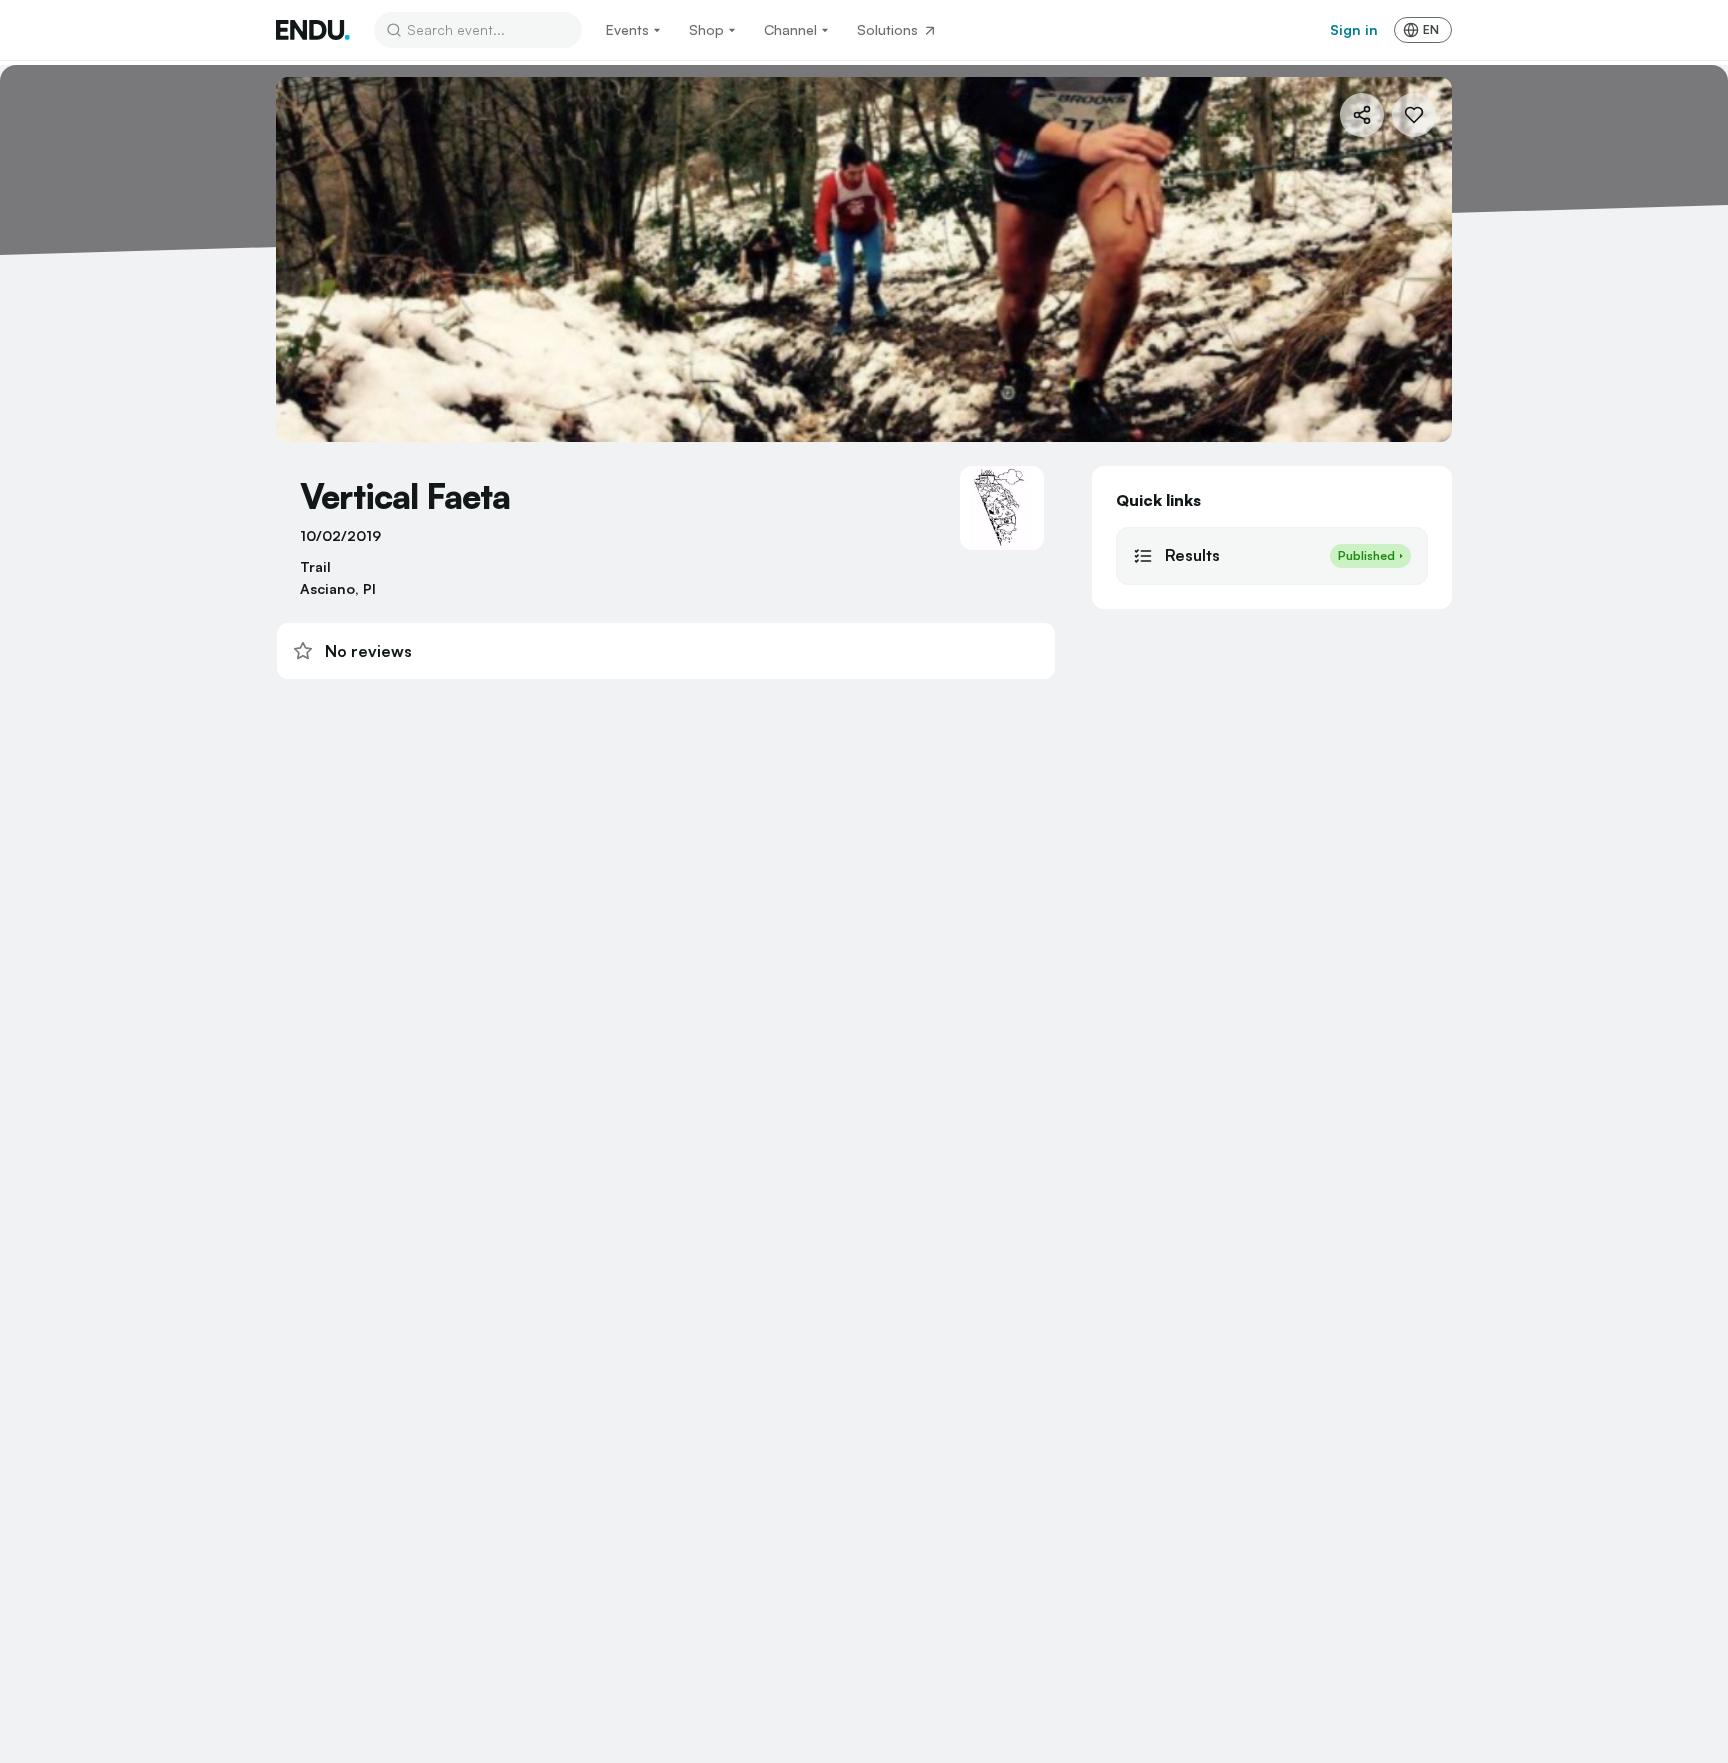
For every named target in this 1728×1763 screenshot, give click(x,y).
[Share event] (1362, 115)
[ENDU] (313, 30)
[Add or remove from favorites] (1414, 115)
